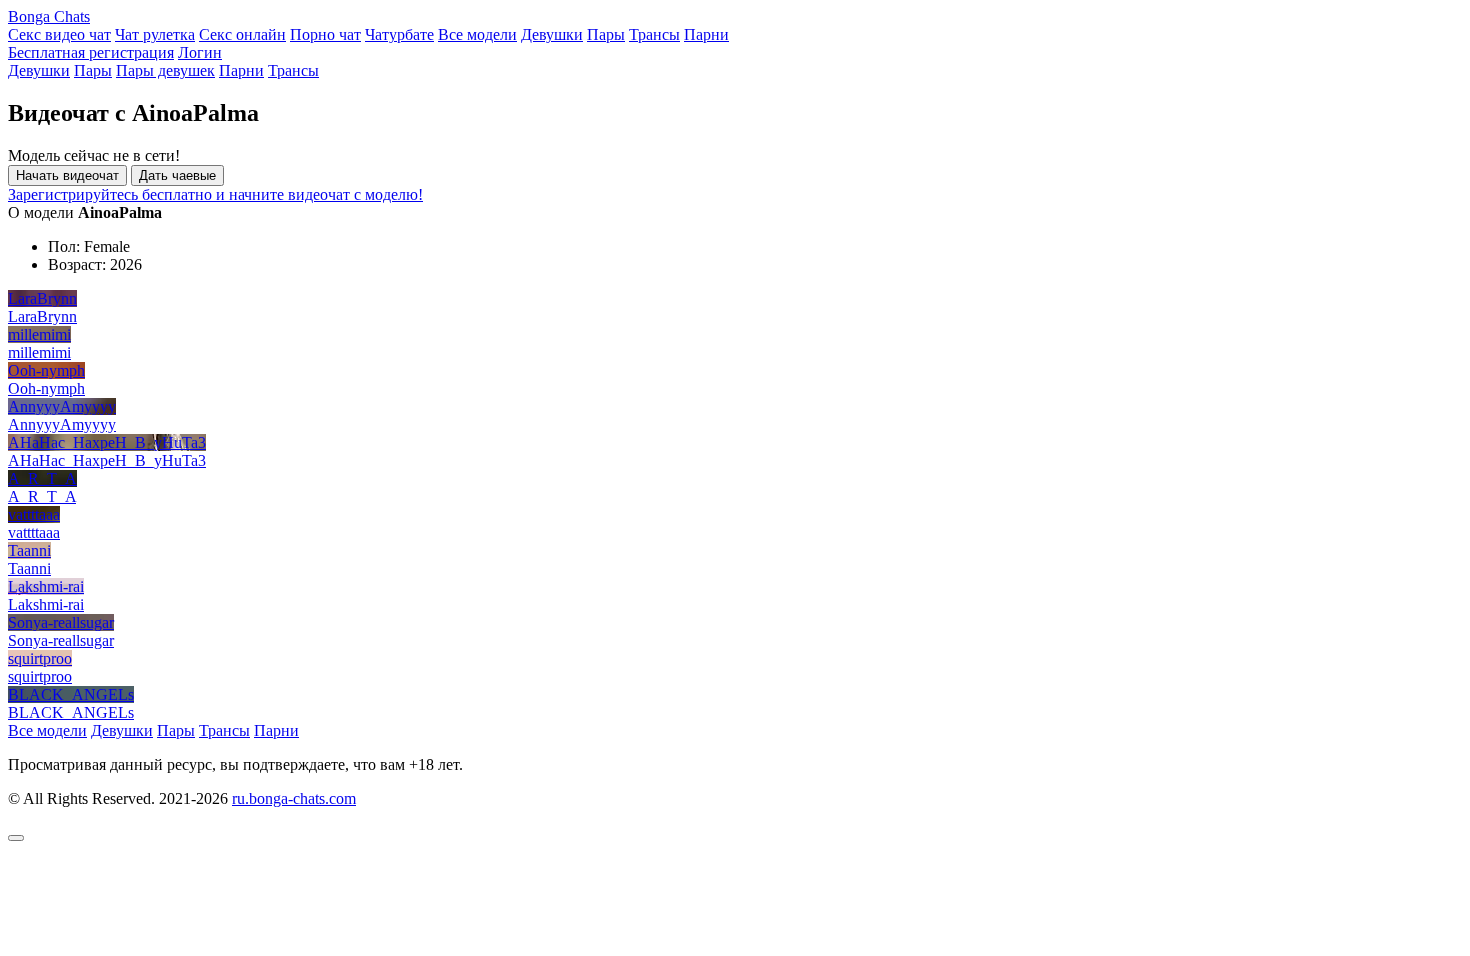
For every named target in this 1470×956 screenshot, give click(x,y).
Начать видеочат (67, 175)
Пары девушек (165, 70)
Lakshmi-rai (46, 586)
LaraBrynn (42, 298)
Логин (200, 52)
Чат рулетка (155, 34)
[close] (16, 838)
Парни (706, 34)
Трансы (654, 34)
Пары (606, 34)
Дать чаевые (177, 175)
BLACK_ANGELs (71, 694)
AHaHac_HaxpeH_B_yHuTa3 (107, 442)
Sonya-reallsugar (61, 622)
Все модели (477, 34)
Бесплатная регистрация (91, 52)
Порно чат (325, 34)
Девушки (552, 34)
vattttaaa (34, 514)
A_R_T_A (42, 478)
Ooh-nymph (46, 370)
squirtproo (40, 658)
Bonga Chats (49, 16)
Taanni (29, 550)
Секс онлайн (242, 34)
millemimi (39, 334)
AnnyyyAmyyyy (62, 406)
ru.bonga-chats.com (294, 798)
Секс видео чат (59, 34)
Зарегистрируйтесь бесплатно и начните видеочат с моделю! (215, 194)
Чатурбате (399, 34)
